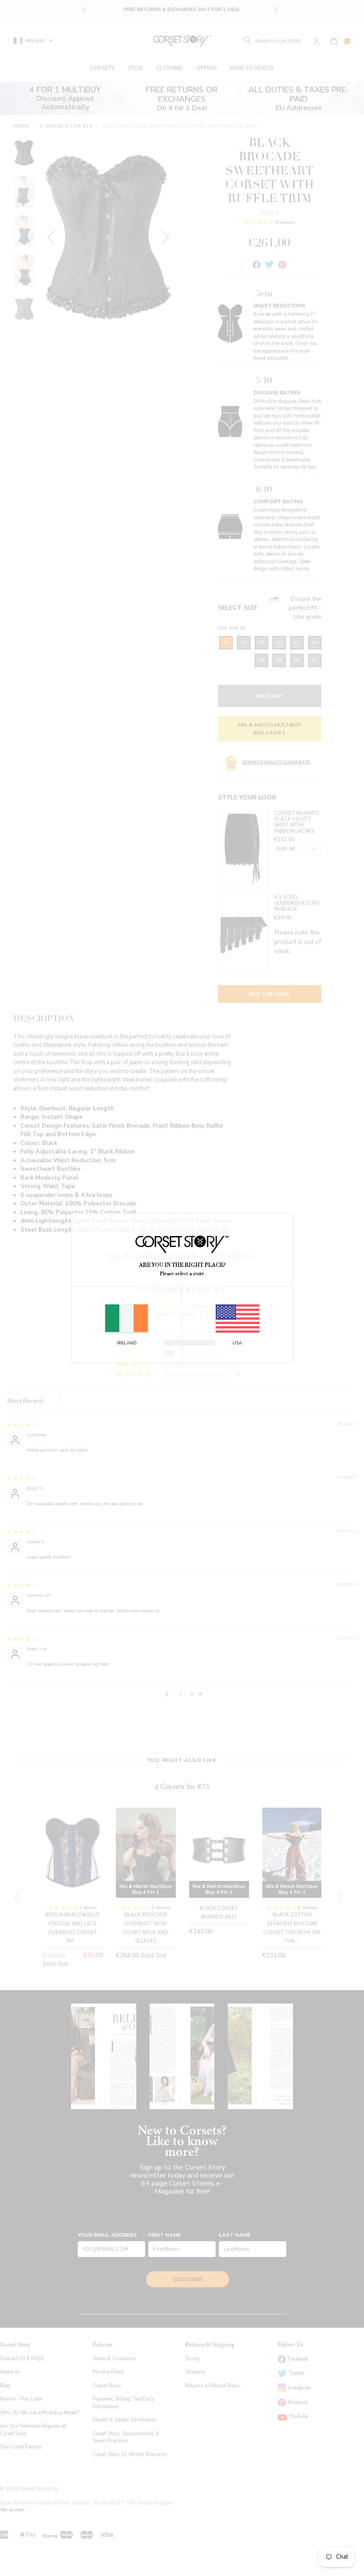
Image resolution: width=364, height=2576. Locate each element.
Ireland (127, 1343)
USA (237, 1343)
